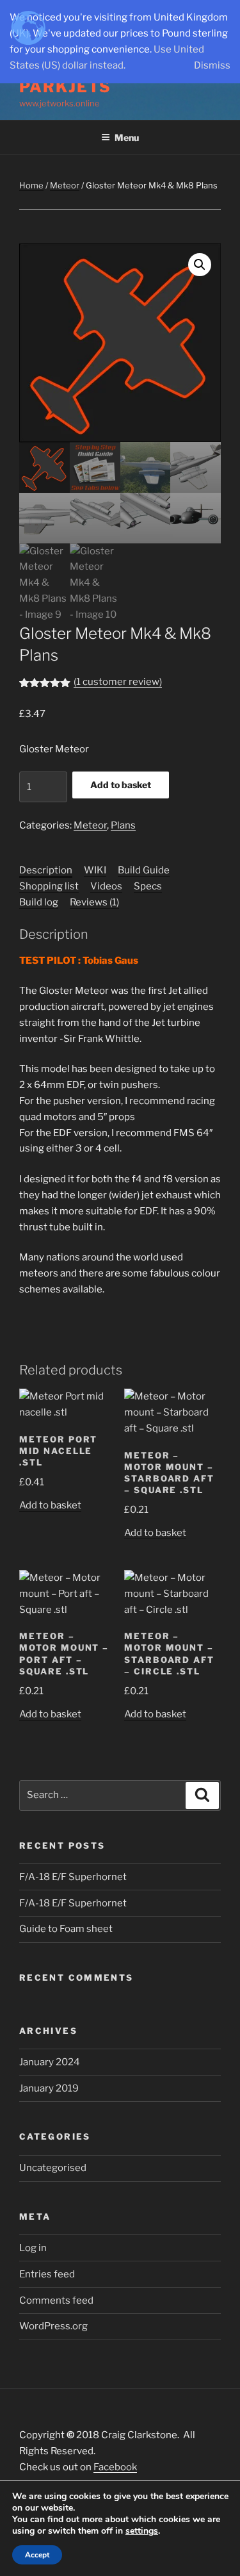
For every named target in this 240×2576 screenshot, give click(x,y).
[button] (200, 265)
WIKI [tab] (95, 870)
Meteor (65, 185)
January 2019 (49, 2088)
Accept (37, 2555)
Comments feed (56, 2300)
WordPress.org (53, 2326)
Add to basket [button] (50, 1505)
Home (31, 185)
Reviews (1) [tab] (94, 902)
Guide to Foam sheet (66, 1929)
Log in (33, 2248)
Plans (123, 825)
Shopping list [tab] (49, 886)
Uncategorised (53, 2168)
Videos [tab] (106, 886)
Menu (127, 137)
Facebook (115, 2467)
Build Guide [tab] (144, 870)
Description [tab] (46, 870)
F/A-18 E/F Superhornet (73, 1877)
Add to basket (121, 785)
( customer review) (118, 682)
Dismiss (212, 65)
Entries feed (47, 2274)
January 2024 (50, 2062)
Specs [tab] (148, 886)
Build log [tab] (39, 902)
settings (142, 2531)
